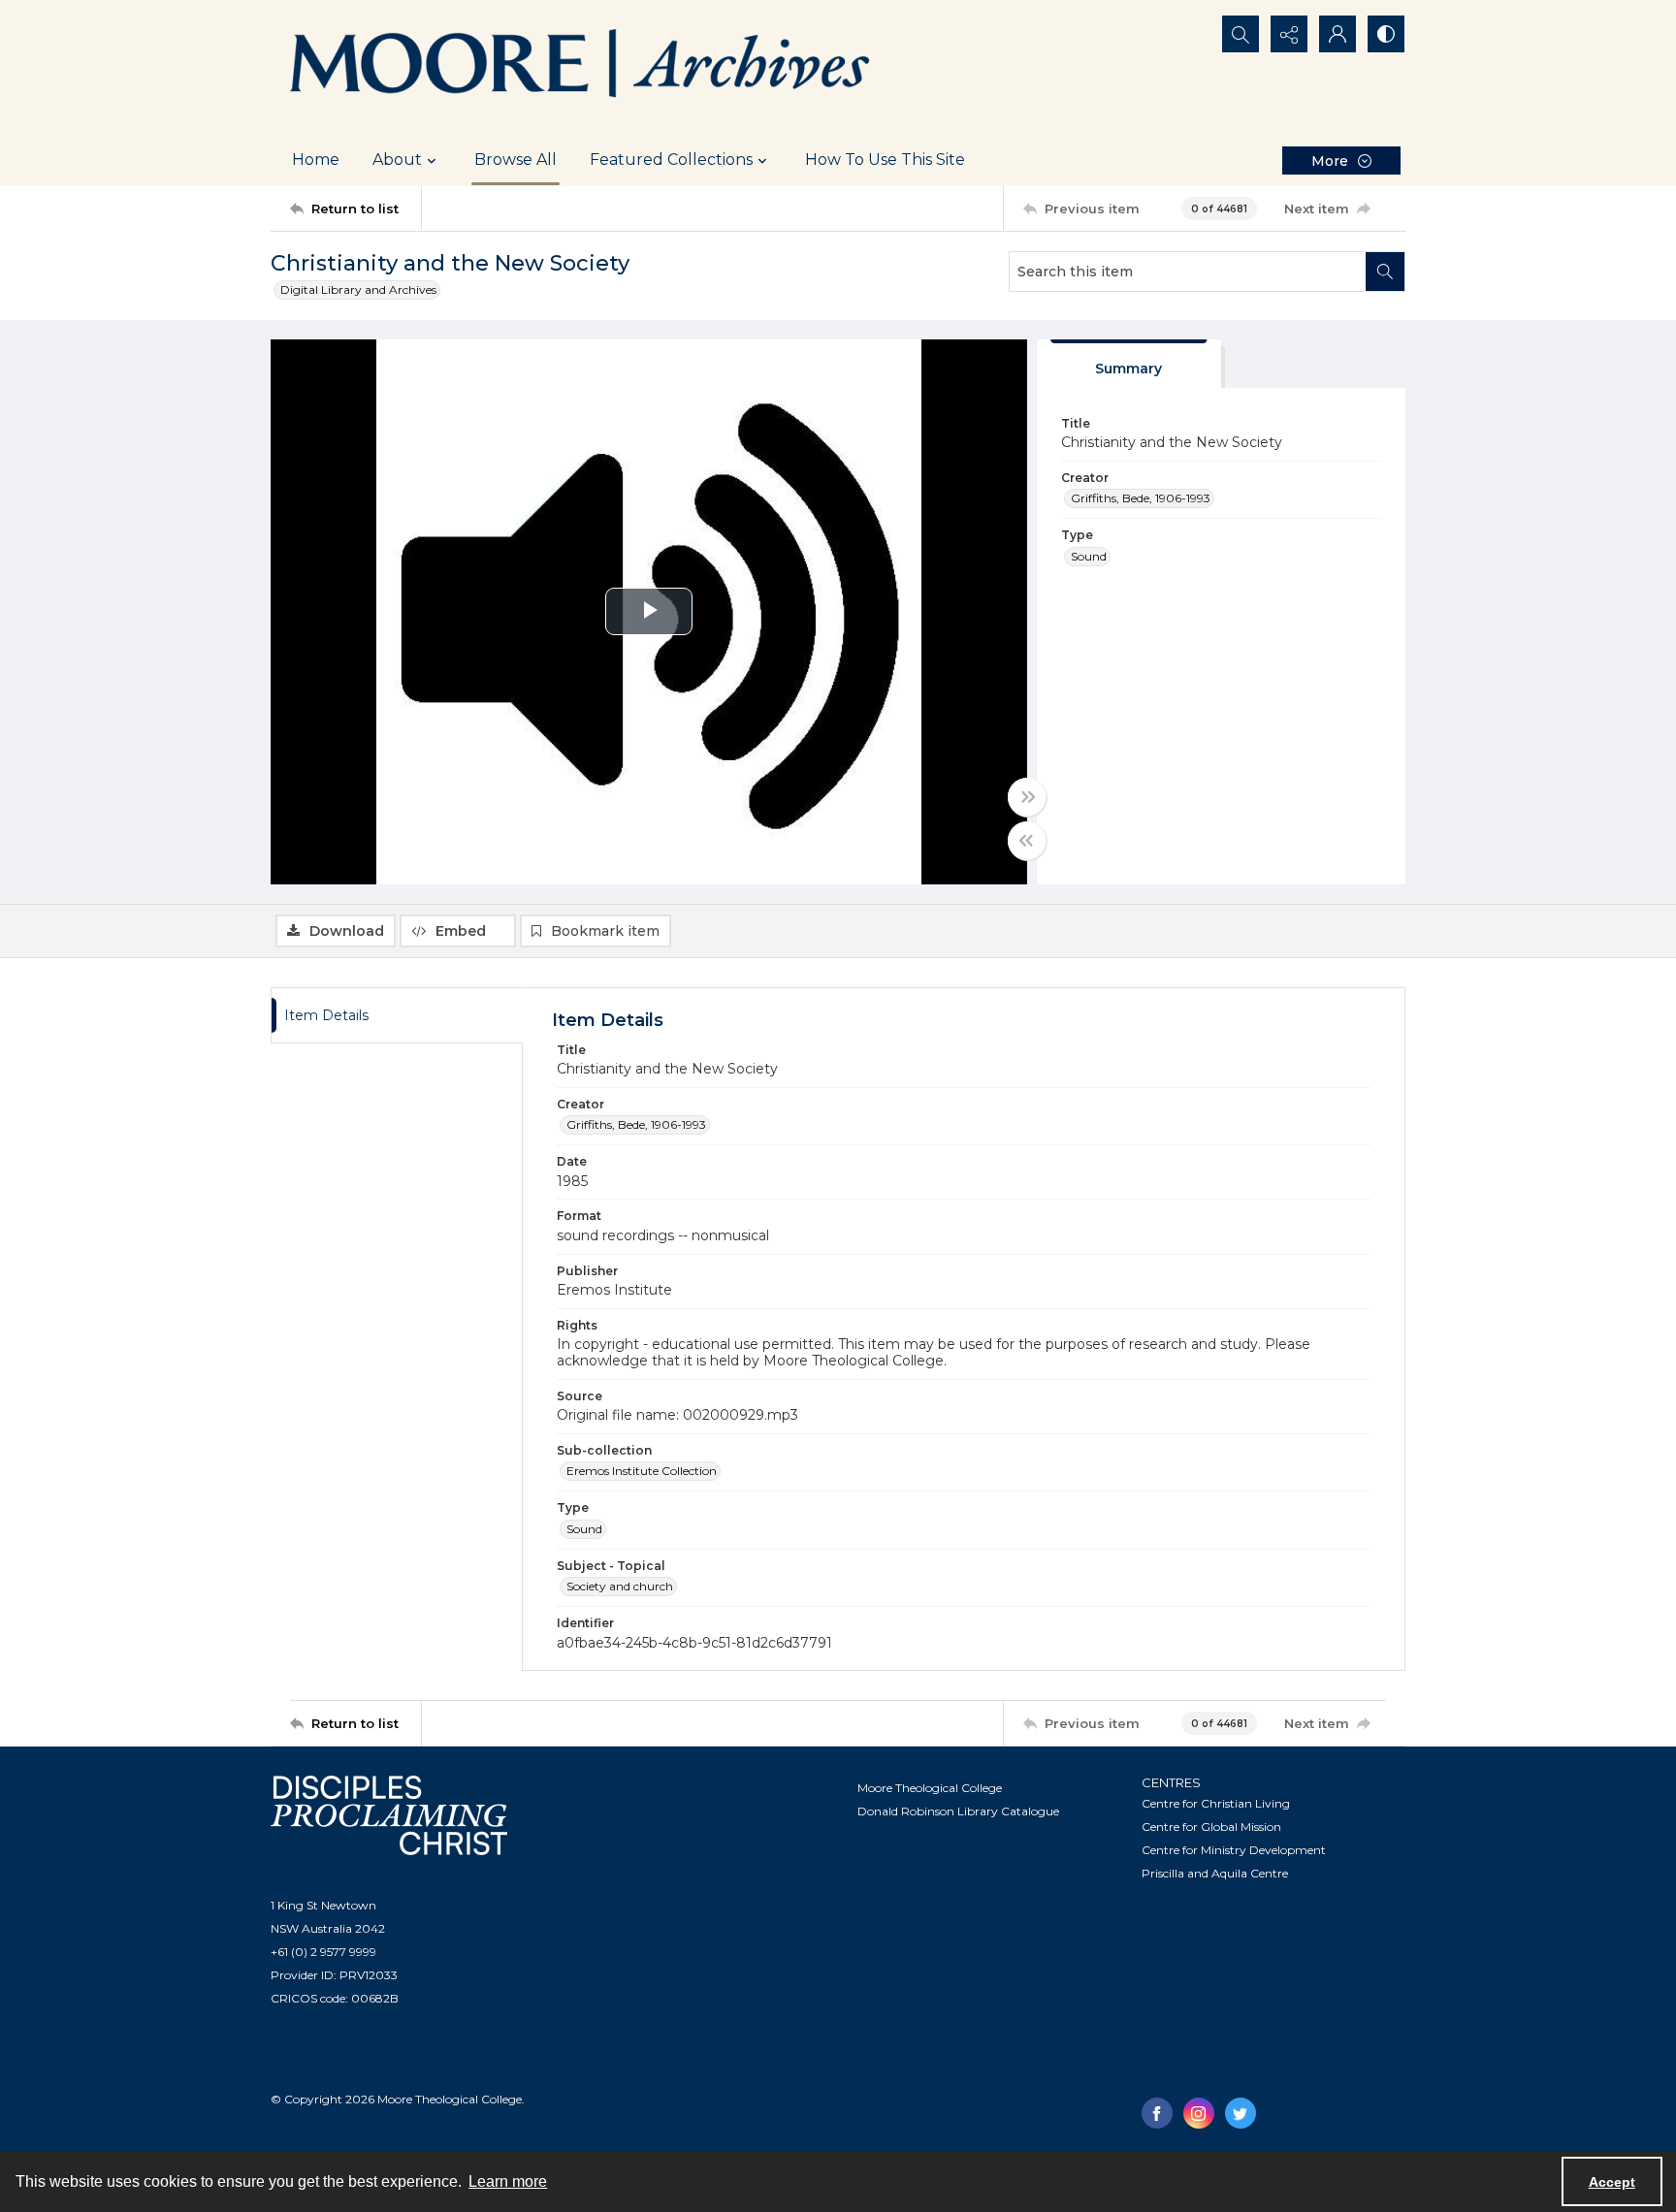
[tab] (1129, 364)
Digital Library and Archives (358, 289)
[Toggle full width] (1027, 797)
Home (316, 160)
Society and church (620, 1586)
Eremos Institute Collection (642, 1471)
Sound (1089, 556)
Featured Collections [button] (671, 160)
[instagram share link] (1199, 2113)
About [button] (397, 160)
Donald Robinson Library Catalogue (958, 1811)
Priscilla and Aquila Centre (1215, 1873)
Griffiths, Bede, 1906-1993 (1141, 498)
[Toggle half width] (1027, 841)
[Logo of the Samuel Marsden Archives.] (581, 67)
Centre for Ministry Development (1234, 1850)
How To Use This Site (885, 160)
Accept (1612, 2182)
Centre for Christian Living (1216, 1803)
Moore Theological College (930, 1788)
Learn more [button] (508, 2181)
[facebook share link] (1157, 2113)
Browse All (516, 160)
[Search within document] (1385, 272)
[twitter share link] (1241, 2113)
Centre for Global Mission (1211, 1827)
